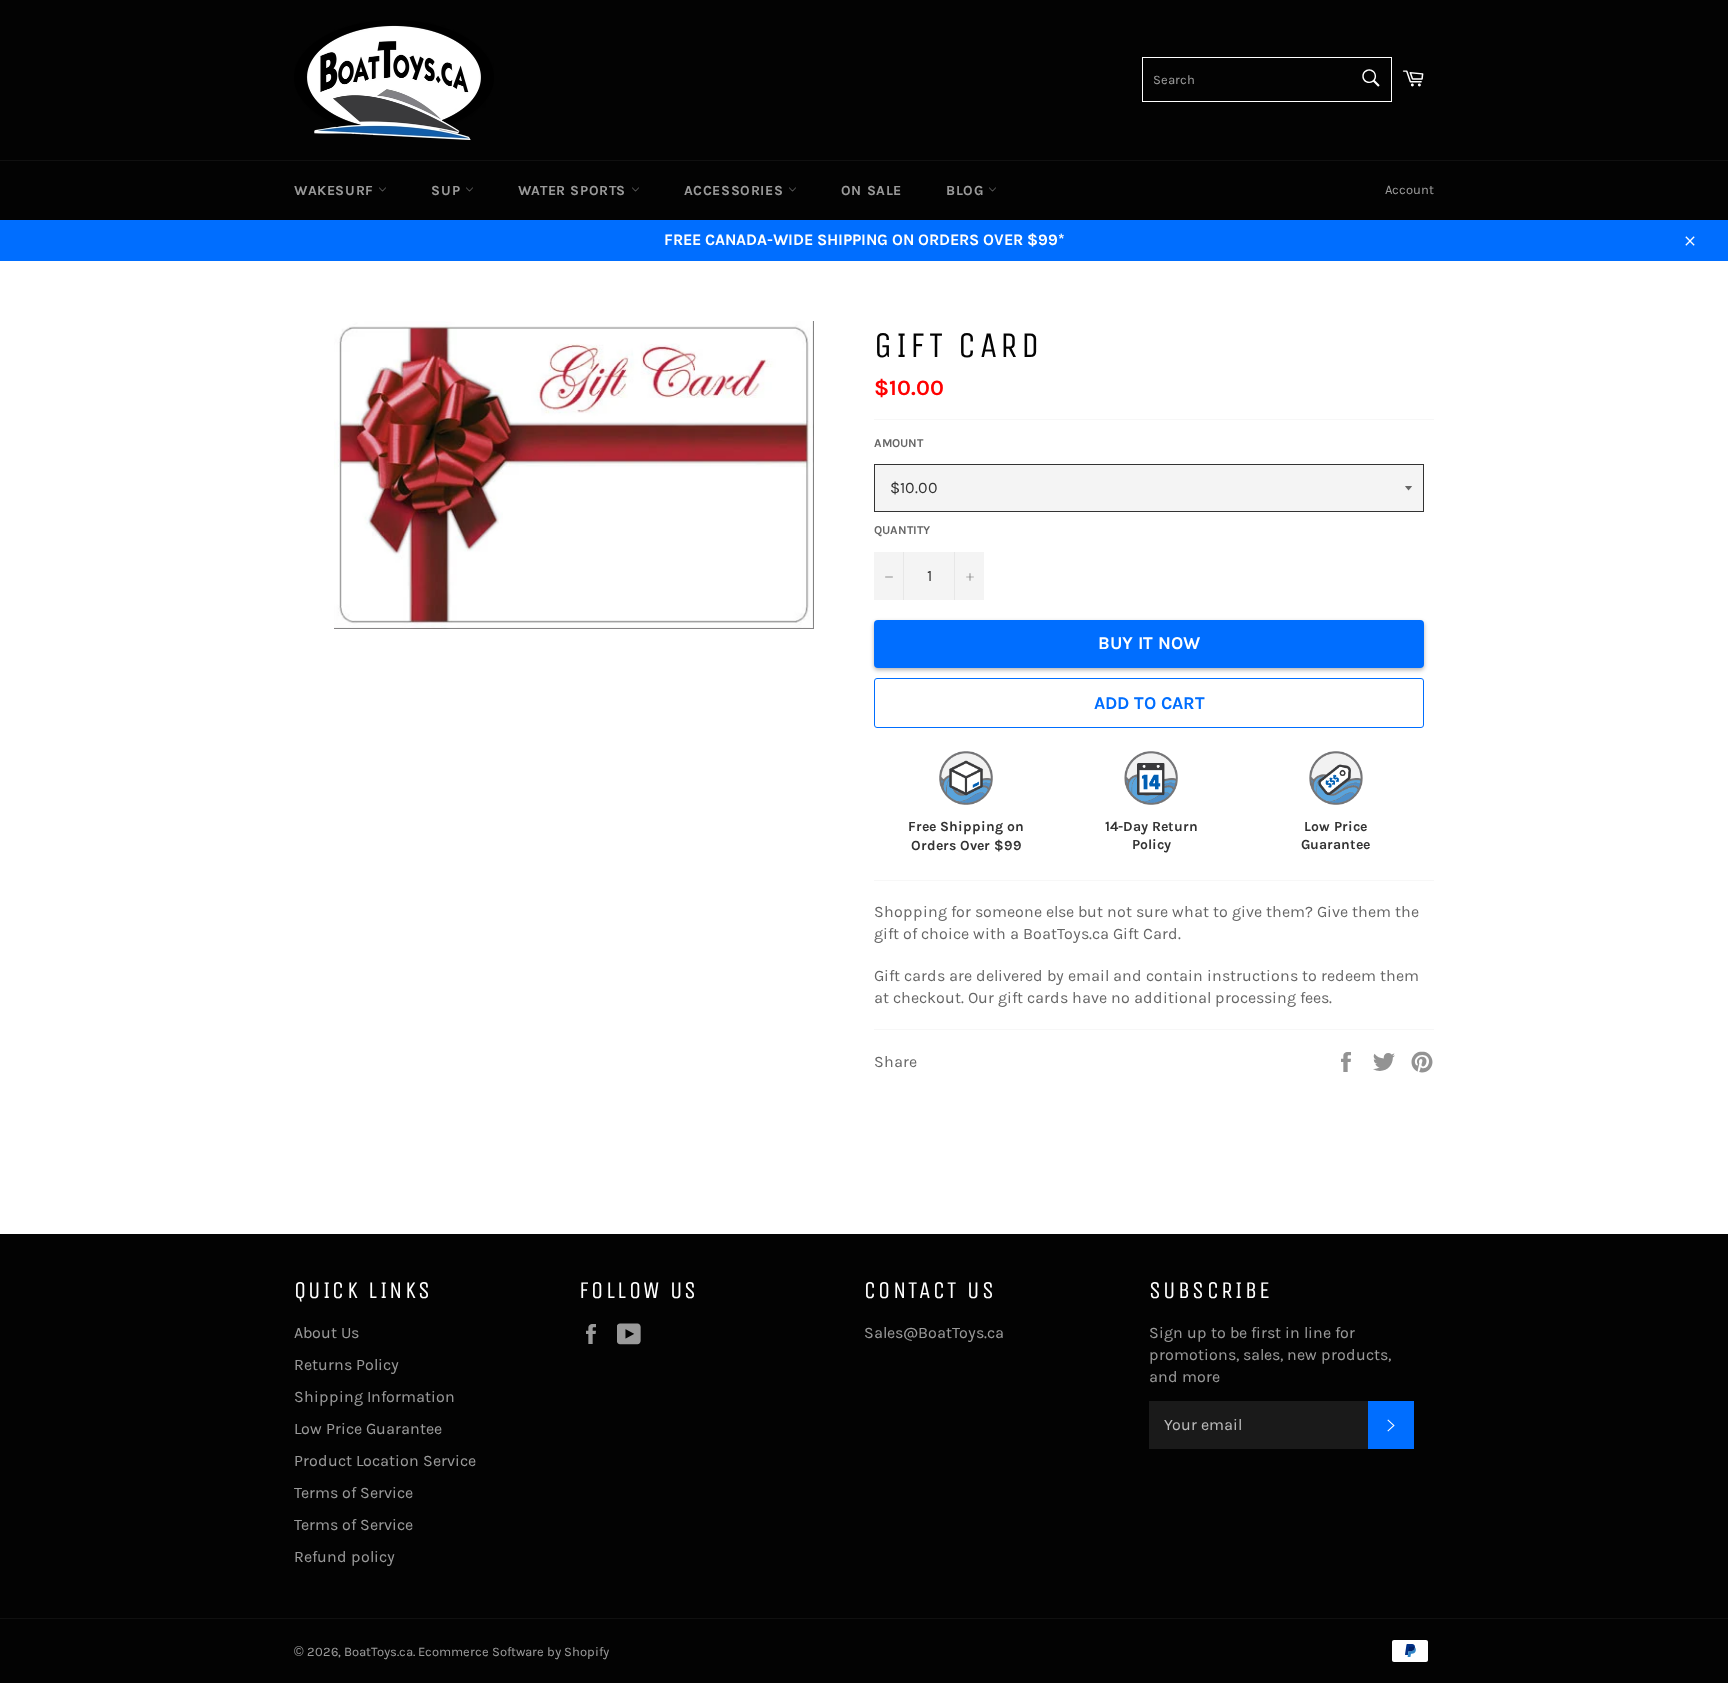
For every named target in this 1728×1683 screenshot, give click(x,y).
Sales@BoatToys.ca (934, 1332)
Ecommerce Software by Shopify (513, 1651)
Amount (898, 443)
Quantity (902, 530)
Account (1409, 189)
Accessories (736, 190)
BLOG (967, 190)
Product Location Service (385, 1460)
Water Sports (574, 190)
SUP (447, 190)
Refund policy (344, 1556)
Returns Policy (346, 1364)
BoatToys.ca (378, 1651)
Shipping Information (374, 1396)
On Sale (871, 190)
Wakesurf (336, 190)
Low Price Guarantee (368, 1428)
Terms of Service (353, 1492)
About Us (326, 1332)
